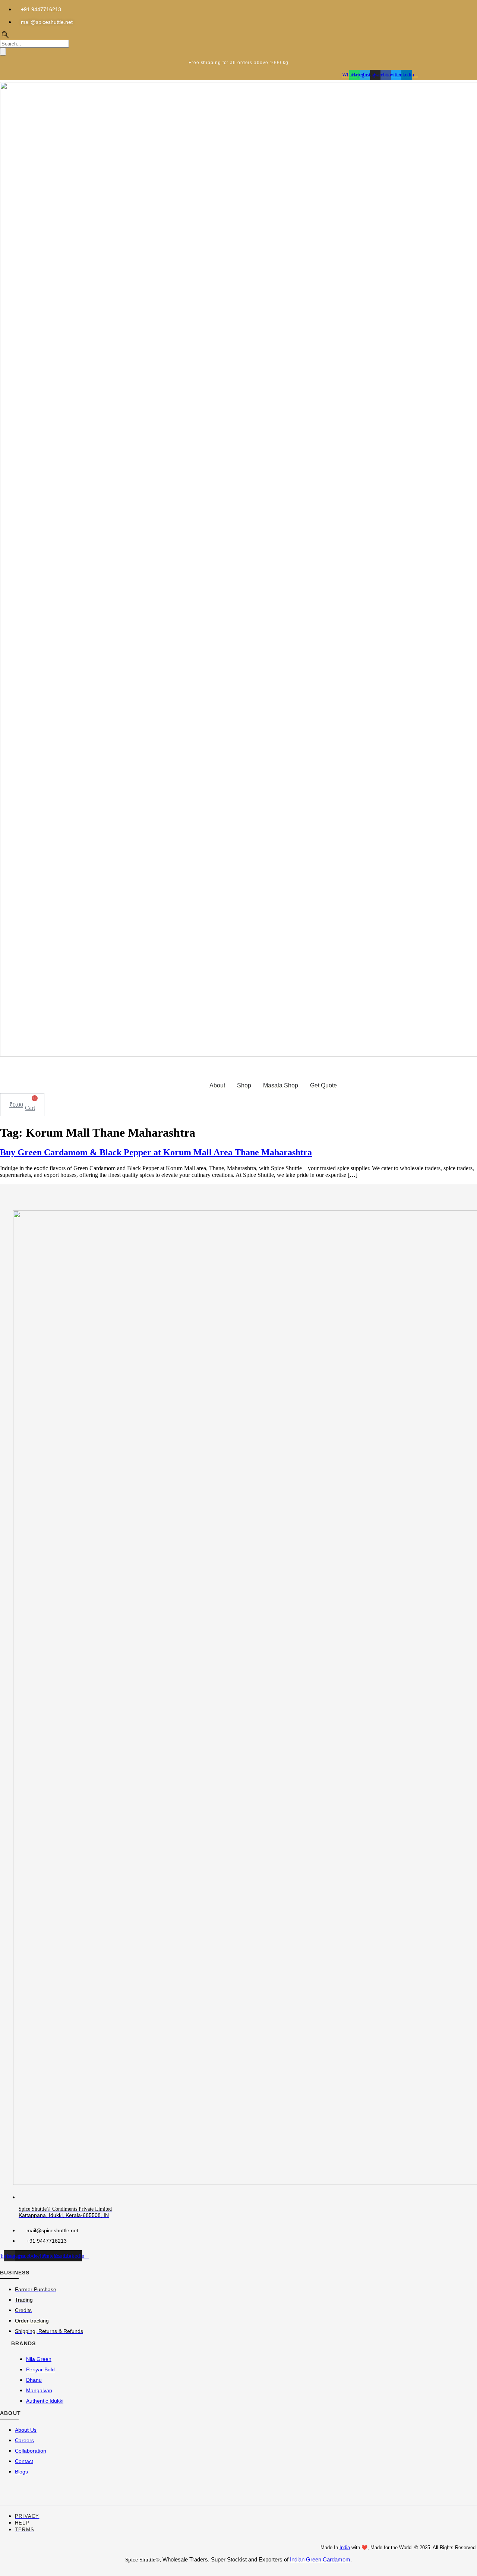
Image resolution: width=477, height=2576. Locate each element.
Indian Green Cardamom (320, 2559)
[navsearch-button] (5, 36)
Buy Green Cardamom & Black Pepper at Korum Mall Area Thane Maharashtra (156, 1152)
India (345, 2547)
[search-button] (3, 52)
